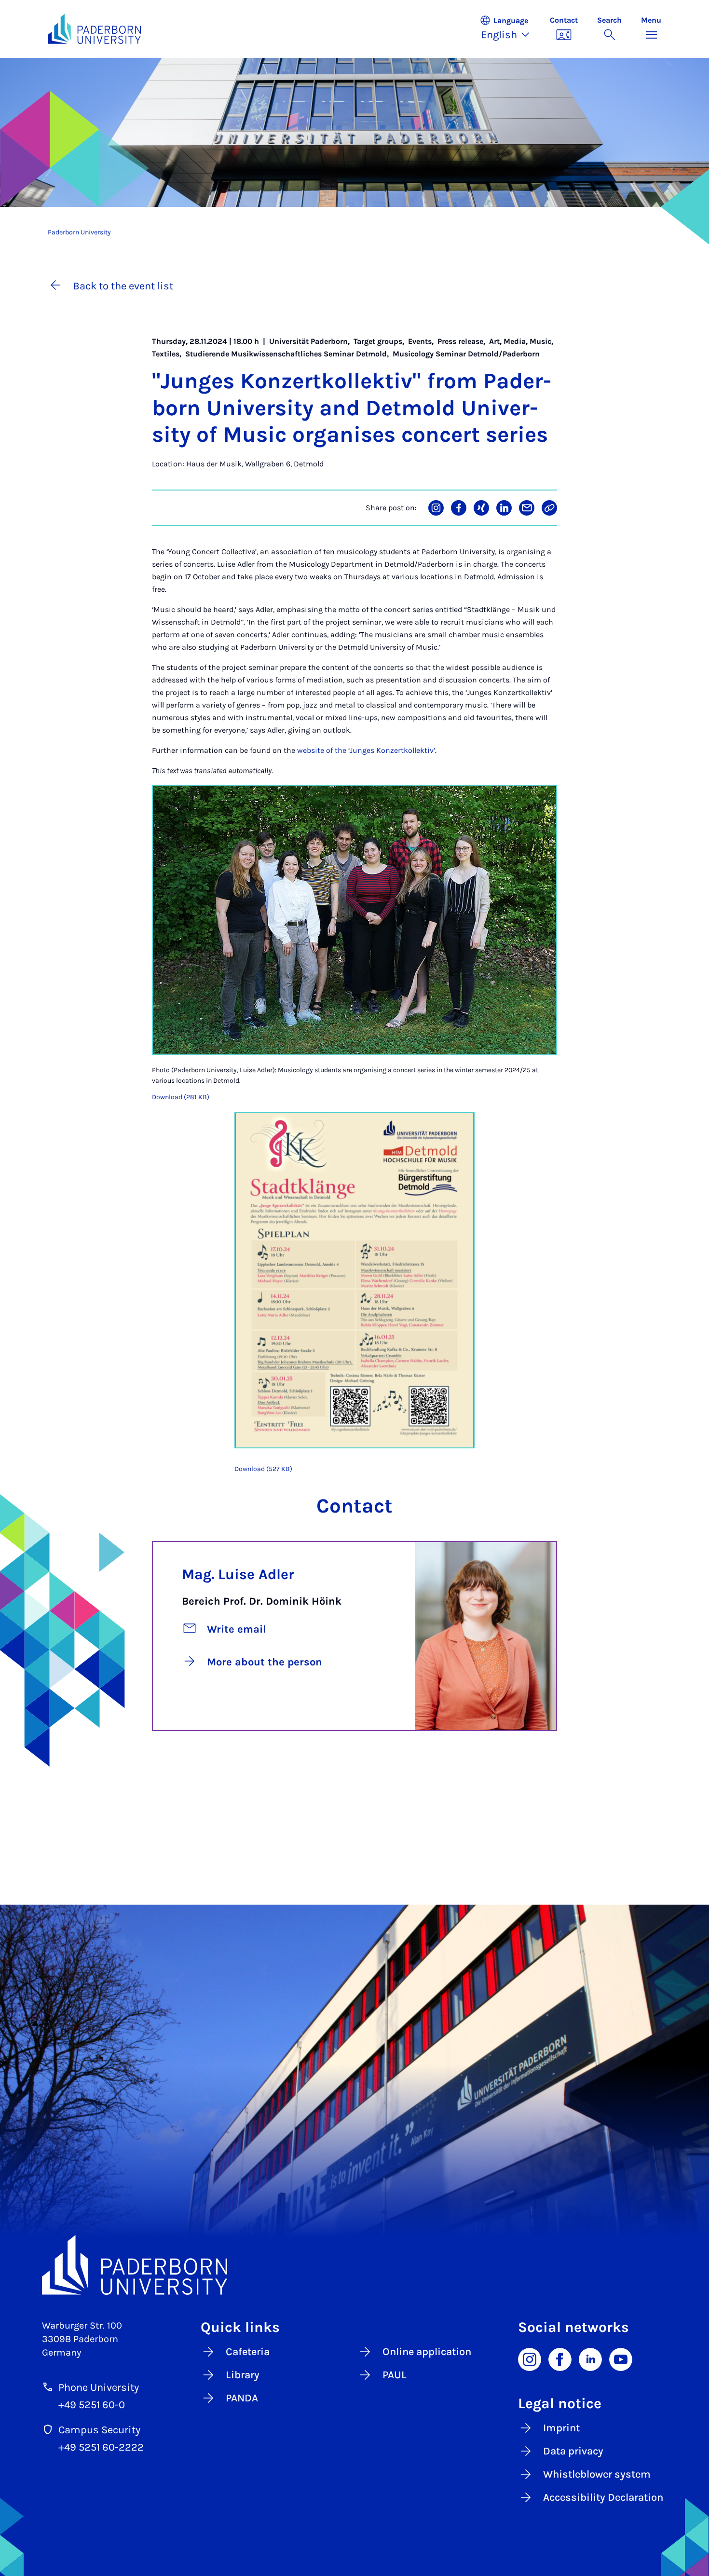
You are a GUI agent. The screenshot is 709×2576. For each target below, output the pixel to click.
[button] (510, 29)
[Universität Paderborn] (354, 2265)
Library (243, 2375)
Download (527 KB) (263, 1469)
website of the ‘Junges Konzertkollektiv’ (366, 750)
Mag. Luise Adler (238, 1574)
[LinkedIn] (590, 2358)
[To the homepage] (94, 29)
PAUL (395, 2375)
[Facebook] (560, 2358)
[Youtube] (621, 2358)
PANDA (242, 2398)
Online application (427, 2352)
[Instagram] (530, 2358)
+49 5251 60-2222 (101, 2447)
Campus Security (99, 2430)
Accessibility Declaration (603, 2497)
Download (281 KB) (181, 1097)
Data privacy (573, 2451)
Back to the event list (123, 286)
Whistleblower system (597, 2474)
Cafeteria (248, 2352)
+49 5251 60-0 (92, 2405)
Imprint (561, 2428)
